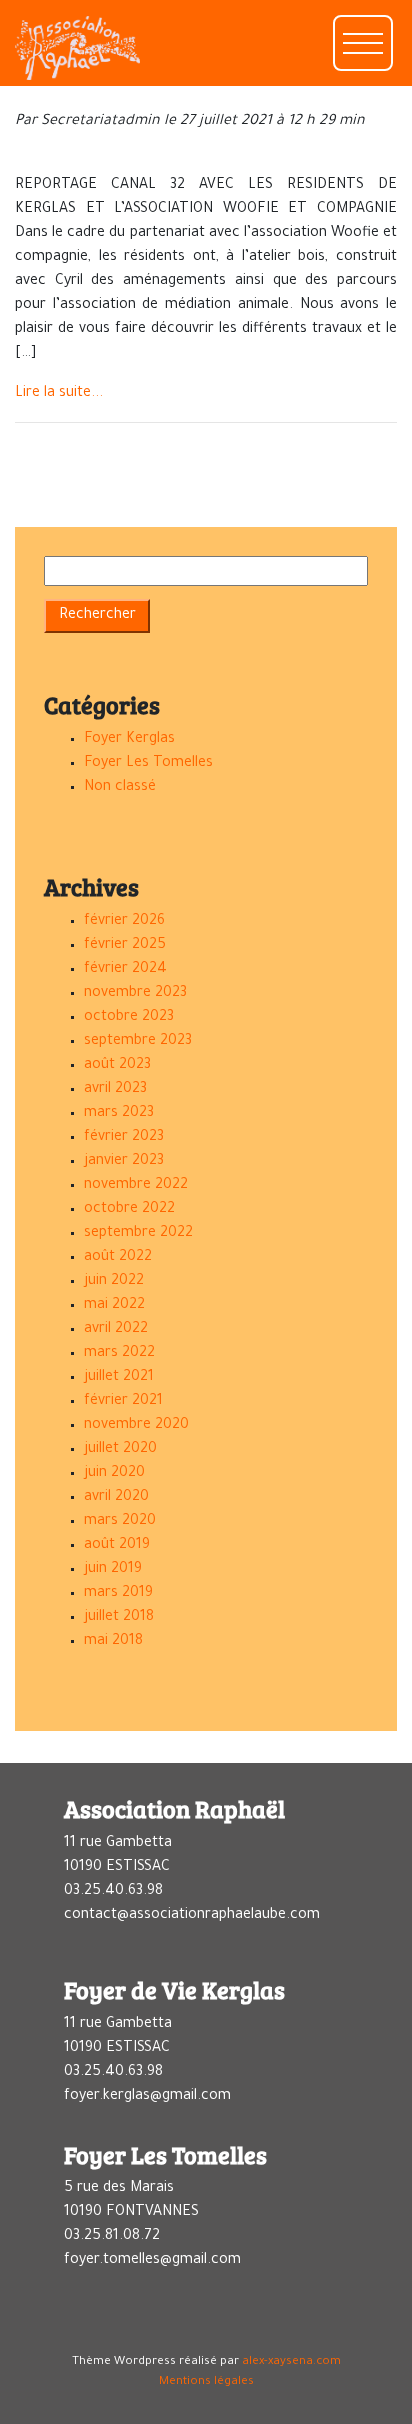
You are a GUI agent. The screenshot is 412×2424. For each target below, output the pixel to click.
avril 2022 (116, 1330)
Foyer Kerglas (129, 740)
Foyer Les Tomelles (148, 764)
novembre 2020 (136, 1426)
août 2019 (117, 1546)
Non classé (120, 788)
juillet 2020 (120, 1450)
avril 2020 (116, 1498)
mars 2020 (120, 1522)
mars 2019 (118, 1594)
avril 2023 (115, 1090)
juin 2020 (114, 1474)
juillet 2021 (119, 1378)
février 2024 (125, 970)
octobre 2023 (129, 1018)
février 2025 (125, 946)
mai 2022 (114, 1306)
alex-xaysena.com (291, 2362)
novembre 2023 (135, 994)
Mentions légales (206, 2382)
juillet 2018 (119, 1618)
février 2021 (123, 1402)
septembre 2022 (138, 1234)
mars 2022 (119, 1354)
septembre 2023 (138, 1042)
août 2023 (117, 1066)
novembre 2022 (136, 1186)
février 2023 (124, 1138)
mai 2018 (113, 1642)
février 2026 (124, 922)
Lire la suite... (59, 394)
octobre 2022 (129, 1210)
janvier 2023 (124, 1162)
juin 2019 (113, 1570)
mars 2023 (119, 1114)
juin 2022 (114, 1282)
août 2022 (118, 1258)
